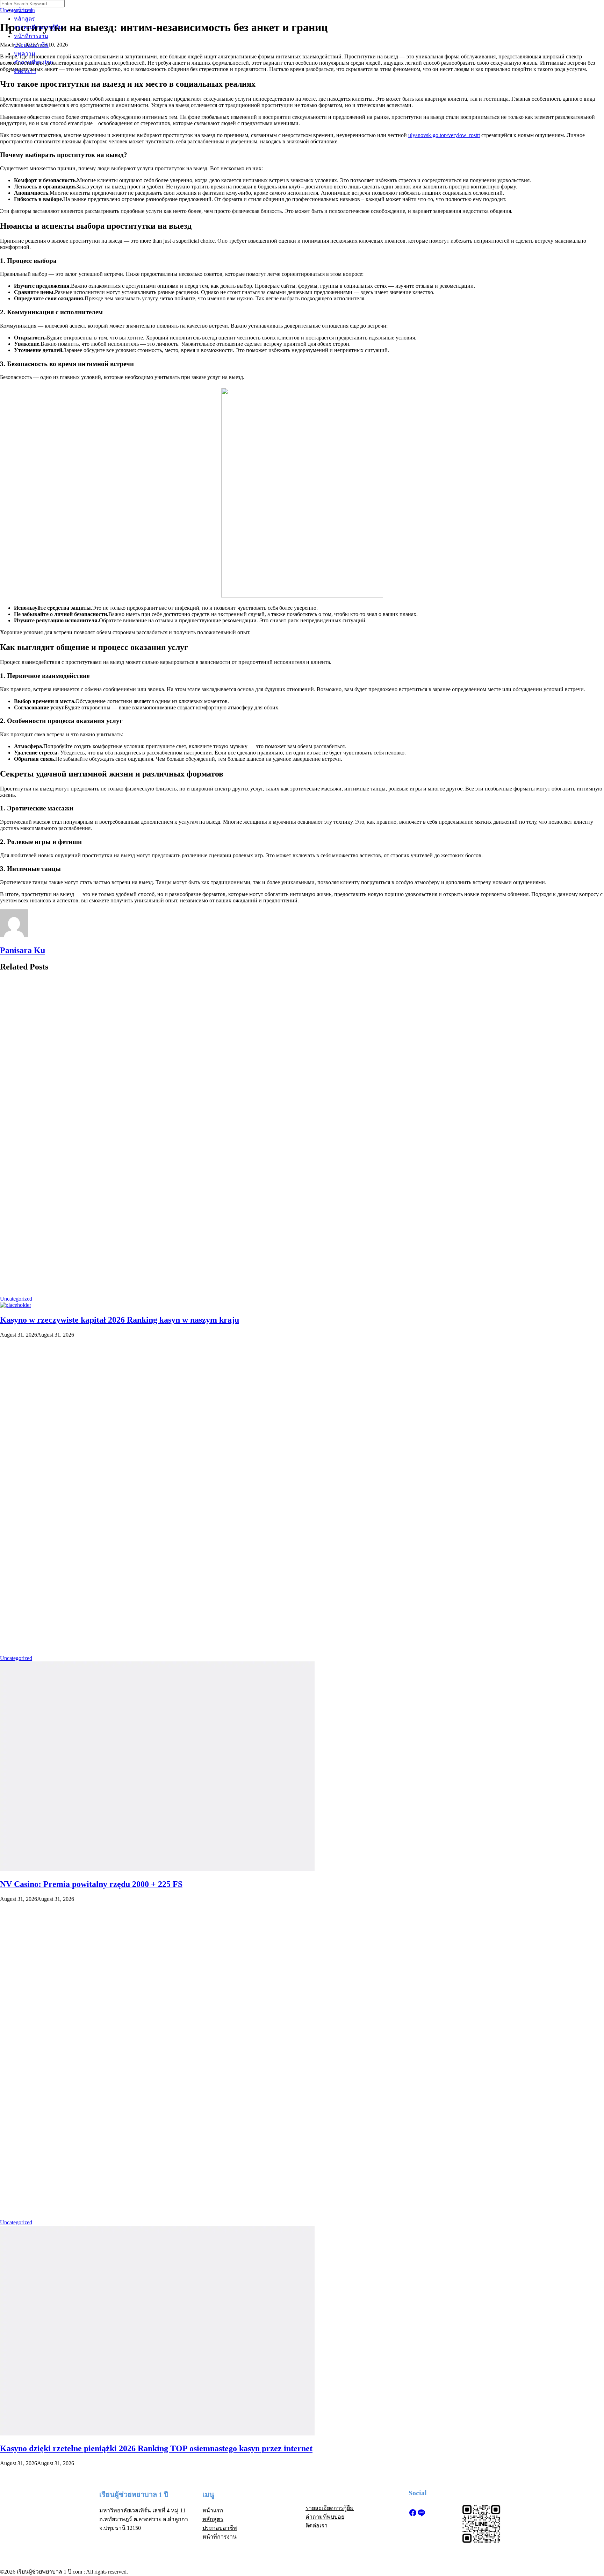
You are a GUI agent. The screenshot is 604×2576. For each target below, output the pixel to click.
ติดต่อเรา (25, 71)
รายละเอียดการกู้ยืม (38, 27)
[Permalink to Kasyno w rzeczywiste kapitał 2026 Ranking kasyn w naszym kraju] (16, 1305)
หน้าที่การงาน (31, 36)
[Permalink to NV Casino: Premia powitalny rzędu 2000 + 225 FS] (157, 1869)
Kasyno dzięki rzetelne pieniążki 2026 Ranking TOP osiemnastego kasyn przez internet (156, 2448)
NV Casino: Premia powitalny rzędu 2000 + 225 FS (91, 1884)
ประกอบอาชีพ (31, 45)
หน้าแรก (24, 10)
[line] (421, 2515)
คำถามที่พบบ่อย (33, 62)
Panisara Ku (23, 950)
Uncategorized (16, 1299)
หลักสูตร (24, 19)
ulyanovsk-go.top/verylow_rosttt (444, 135)
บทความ (25, 54)
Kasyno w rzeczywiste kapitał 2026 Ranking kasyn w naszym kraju (120, 1320)
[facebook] (413, 2515)
